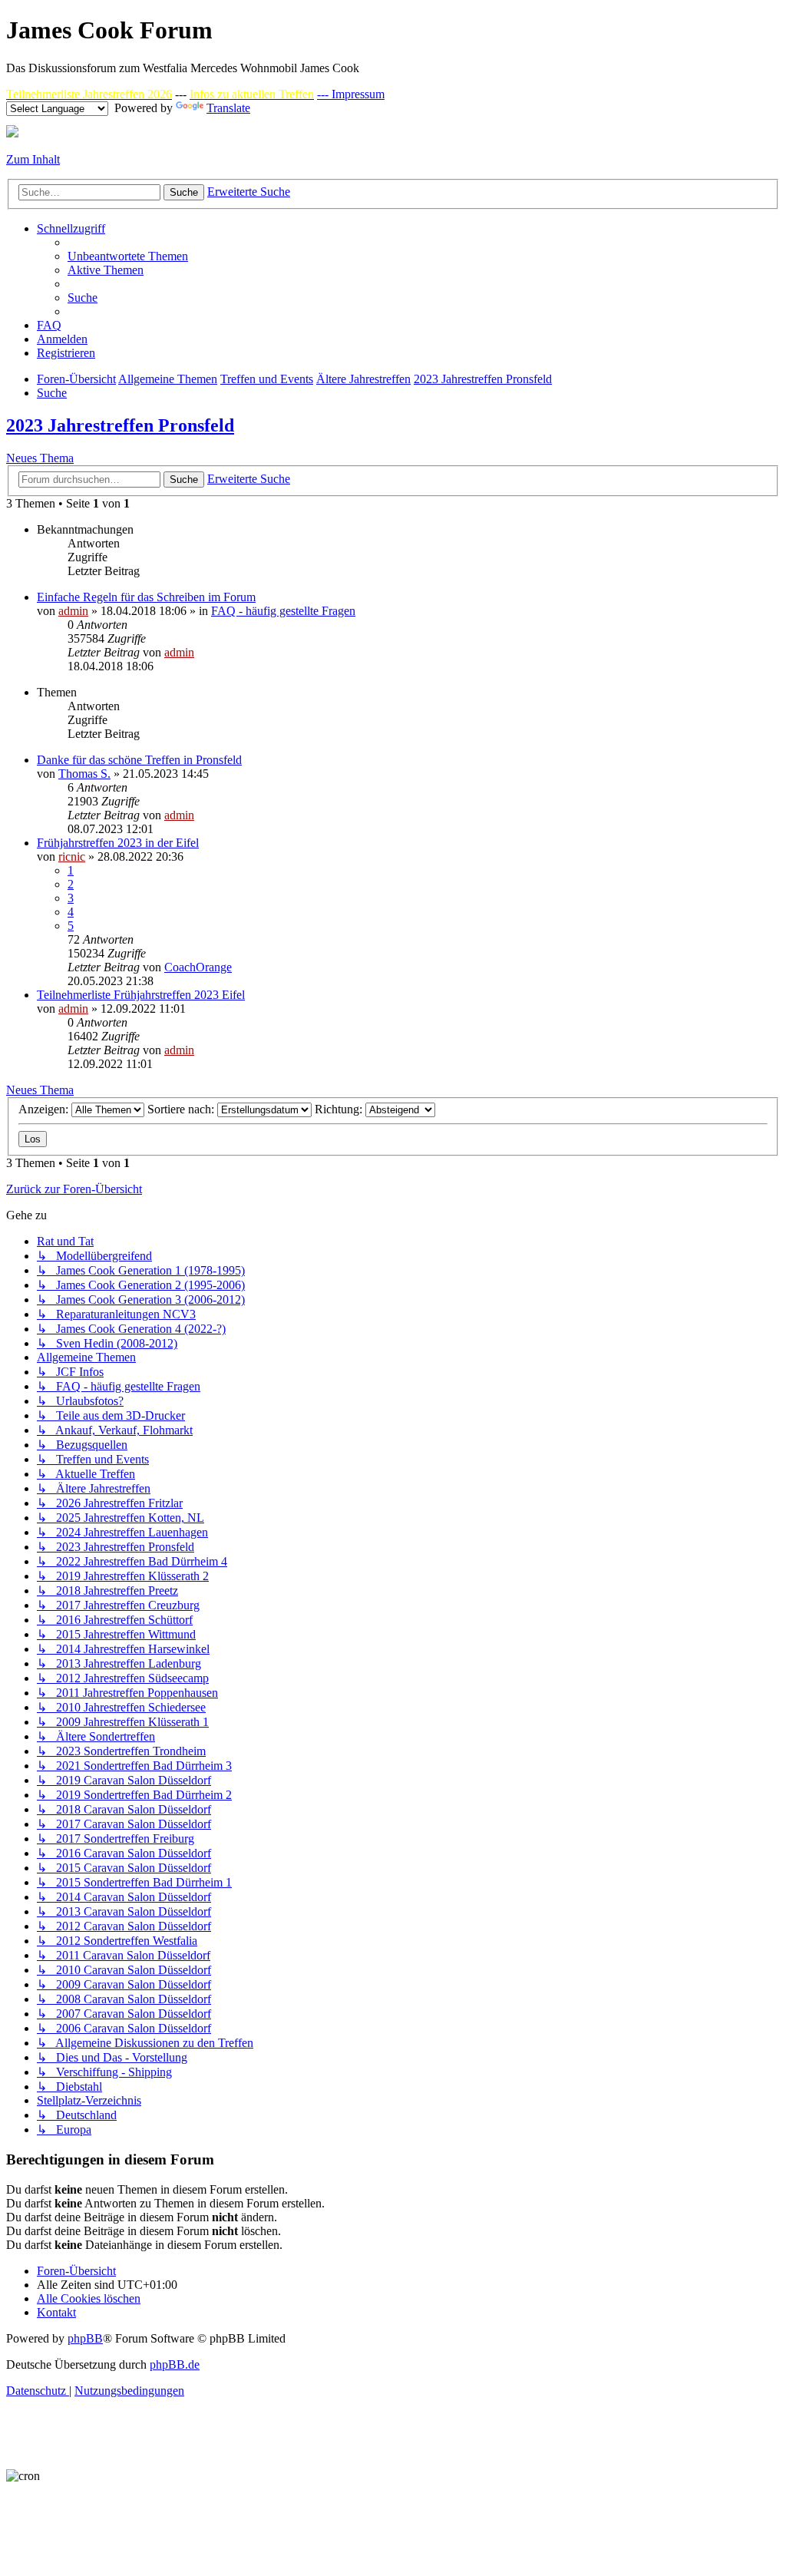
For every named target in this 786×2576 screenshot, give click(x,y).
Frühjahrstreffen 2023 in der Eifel (118, 843)
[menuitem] (128, 256)
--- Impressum (351, 94)
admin (73, 611)
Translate (228, 108)
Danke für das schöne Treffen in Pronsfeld (139, 760)
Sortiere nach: (182, 1109)
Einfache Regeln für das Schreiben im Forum (146, 597)
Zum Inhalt (33, 159)
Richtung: (340, 1109)
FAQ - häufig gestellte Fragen (283, 611)
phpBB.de (175, 2364)
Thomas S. (84, 774)
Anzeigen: (45, 1109)
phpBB (85, 2338)
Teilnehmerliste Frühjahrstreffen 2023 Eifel (141, 995)
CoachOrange (198, 967)
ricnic (72, 856)
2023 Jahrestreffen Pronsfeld (120, 425)
